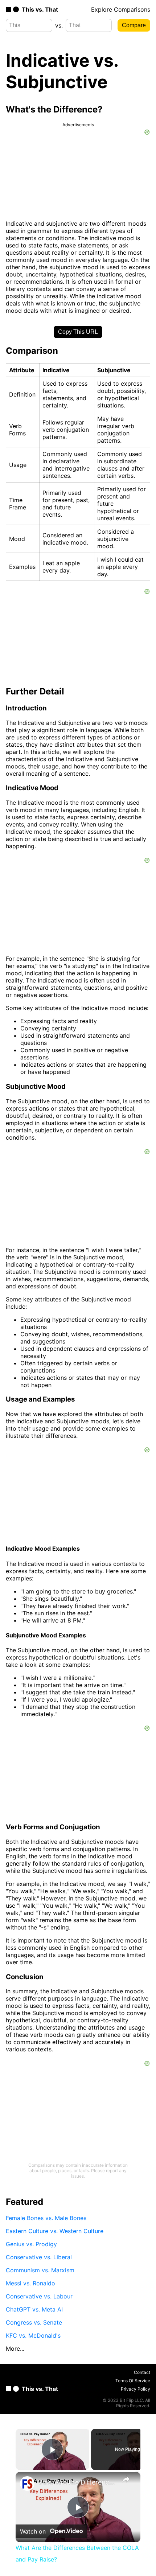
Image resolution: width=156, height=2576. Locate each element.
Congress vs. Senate (34, 2322)
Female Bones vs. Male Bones (46, 2218)
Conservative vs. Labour (39, 2296)
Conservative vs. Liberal (39, 2257)
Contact (142, 2372)
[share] (126, 2479)
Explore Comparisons (121, 9)
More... (15, 2349)
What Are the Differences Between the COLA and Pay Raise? (77, 2482)
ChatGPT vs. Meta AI (34, 2309)
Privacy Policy (136, 2389)
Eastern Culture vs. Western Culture (55, 2231)
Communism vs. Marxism (40, 2270)
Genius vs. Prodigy (31, 2244)
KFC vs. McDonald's (33, 2335)
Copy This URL (78, 332)
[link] (27, 2483)
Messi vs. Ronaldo (30, 2283)
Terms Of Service (133, 2381)
